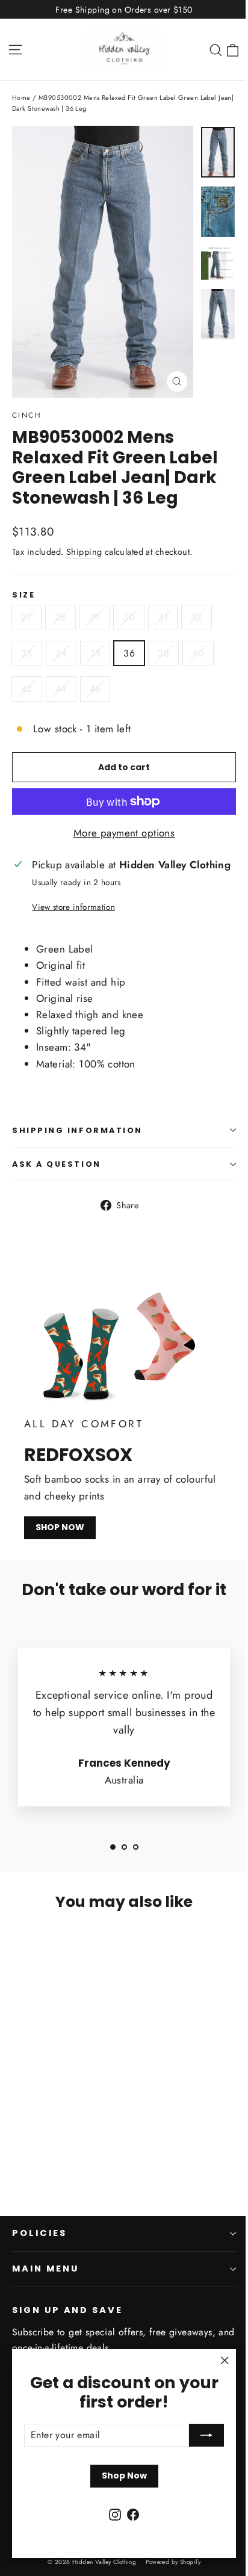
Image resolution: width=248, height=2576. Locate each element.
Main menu (45, 2269)
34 (61, 653)
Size (23, 595)
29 (95, 617)
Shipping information (77, 1130)
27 (26, 617)
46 (95, 689)
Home (21, 97)
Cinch (27, 415)
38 (163, 653)
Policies (39, 2233)
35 (95, 653)
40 (198, 653)
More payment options (124, 833)
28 (60, 617)
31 (163, 617)
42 (27, 689)
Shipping (84, 552)
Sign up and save (67, 2310)
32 (197, 617)
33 (27, 653)
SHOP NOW (60, 1527)
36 (129, 653)
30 (129, 617)
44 (61, 689)
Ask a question (57, 1164)
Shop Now (124, 2476)
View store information (73, 907)
